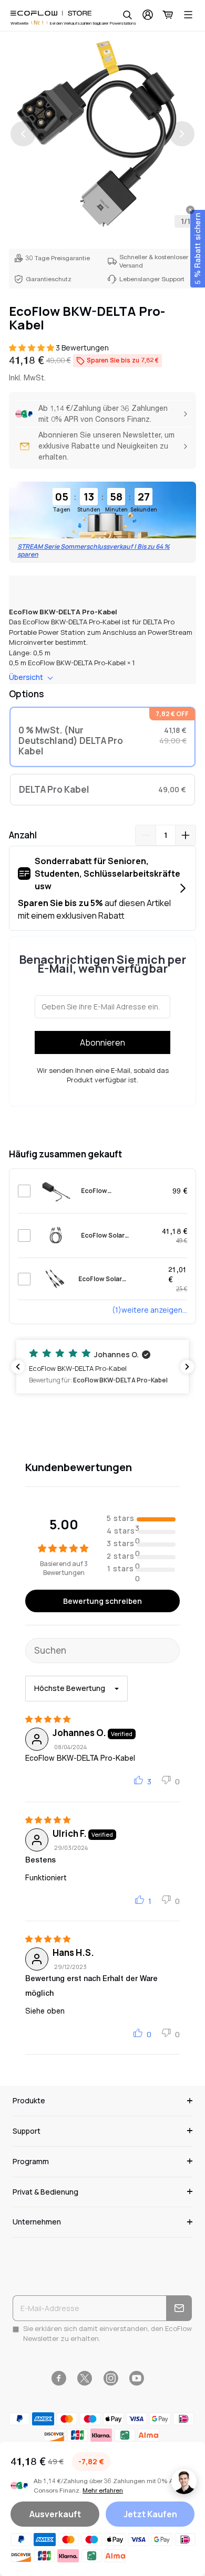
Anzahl (23, 835)
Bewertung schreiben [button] (102, 1601)
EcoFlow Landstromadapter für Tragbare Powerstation (118, 1191)
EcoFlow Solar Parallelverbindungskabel (119, 1279)
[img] (48, 1719)
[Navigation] (188, 15)
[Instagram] (111, 2378)
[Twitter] (85, 2378)
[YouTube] (136, 2378)
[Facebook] (59, 2378)
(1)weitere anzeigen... (150, 1310)
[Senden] (179, 2308)
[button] (32, 348)
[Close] (190, 210)
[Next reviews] (187, 1367)
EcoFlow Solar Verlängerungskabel (113, 1236)
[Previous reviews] (18, 1367)
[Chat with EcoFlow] (184, 2482)
